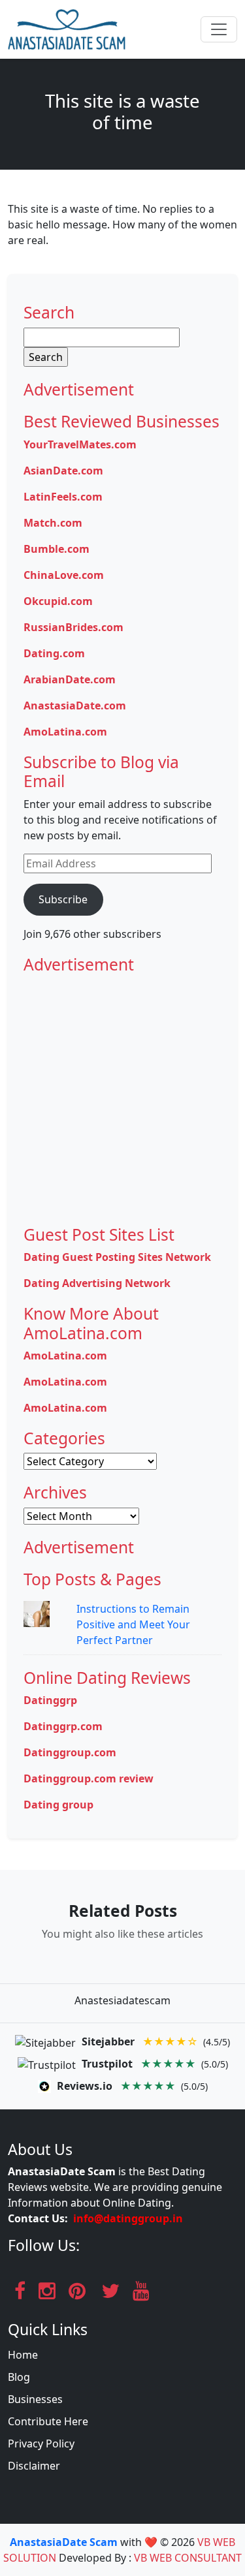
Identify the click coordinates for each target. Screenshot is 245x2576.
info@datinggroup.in (128, 2218)
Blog (19, 2377)
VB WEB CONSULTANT (188, 2558)
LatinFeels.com (63, 497)
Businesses (35, 2399)
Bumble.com (57, 549)
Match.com (53, 523)
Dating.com (54, 653)
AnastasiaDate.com (75, 706)
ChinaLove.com (64, 575)
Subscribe (63, 899)
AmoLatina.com (65, 732)
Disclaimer (34, 2466)
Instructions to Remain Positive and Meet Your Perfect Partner (133, 1624)
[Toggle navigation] (219, 29)
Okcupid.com (58, 601)
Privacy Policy (41, 2444)
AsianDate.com (63, 471)
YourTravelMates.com (80, 444)
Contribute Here (48, 2421)
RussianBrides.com (73, 627)
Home (23, 2355)
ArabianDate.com (70, 679)
